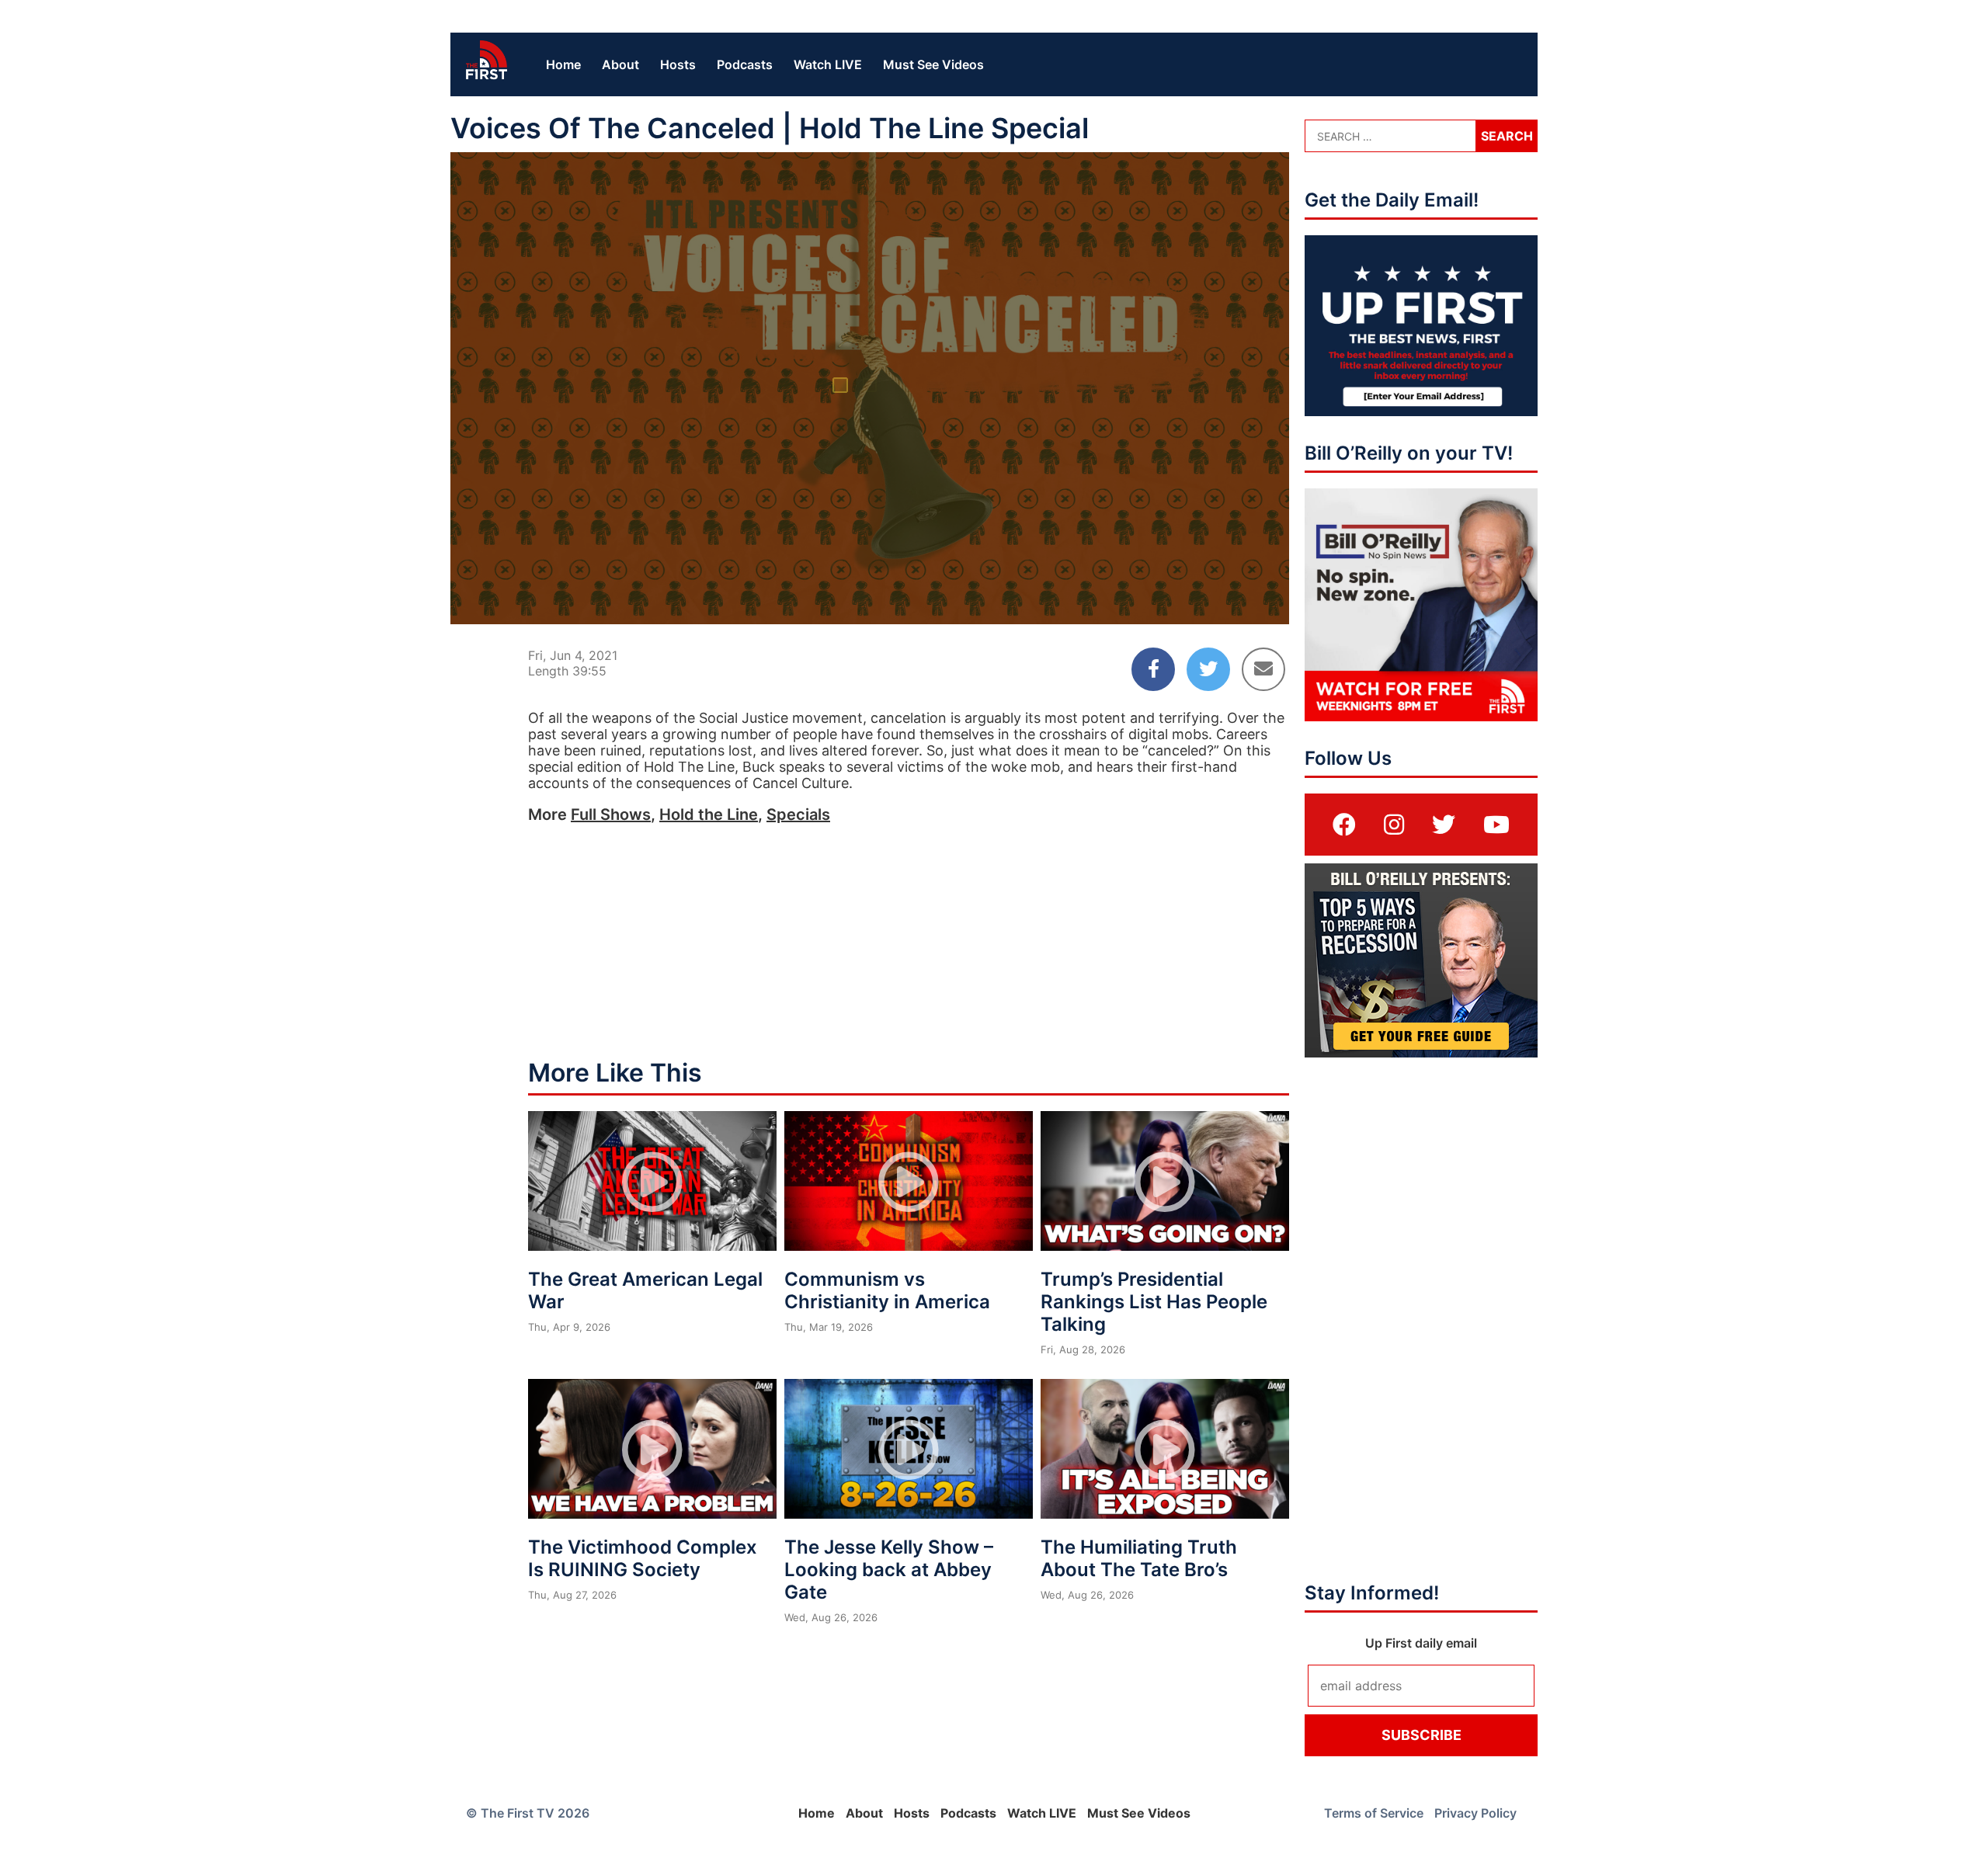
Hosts (678, 64)
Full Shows (611, 814)
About (620, 64)
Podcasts (745, 64)
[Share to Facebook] (1153, 669)
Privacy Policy (1475, 1813)
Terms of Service (1374, 1813)
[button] (873, 391)
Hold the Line (709, 814)
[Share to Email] (1263, 669)
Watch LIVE (828, 64)
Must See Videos (933, 64)
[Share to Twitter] (1208, 669)
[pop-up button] (1239, 599)
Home (563, 64)
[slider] (870, 575)
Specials (798, 814)
